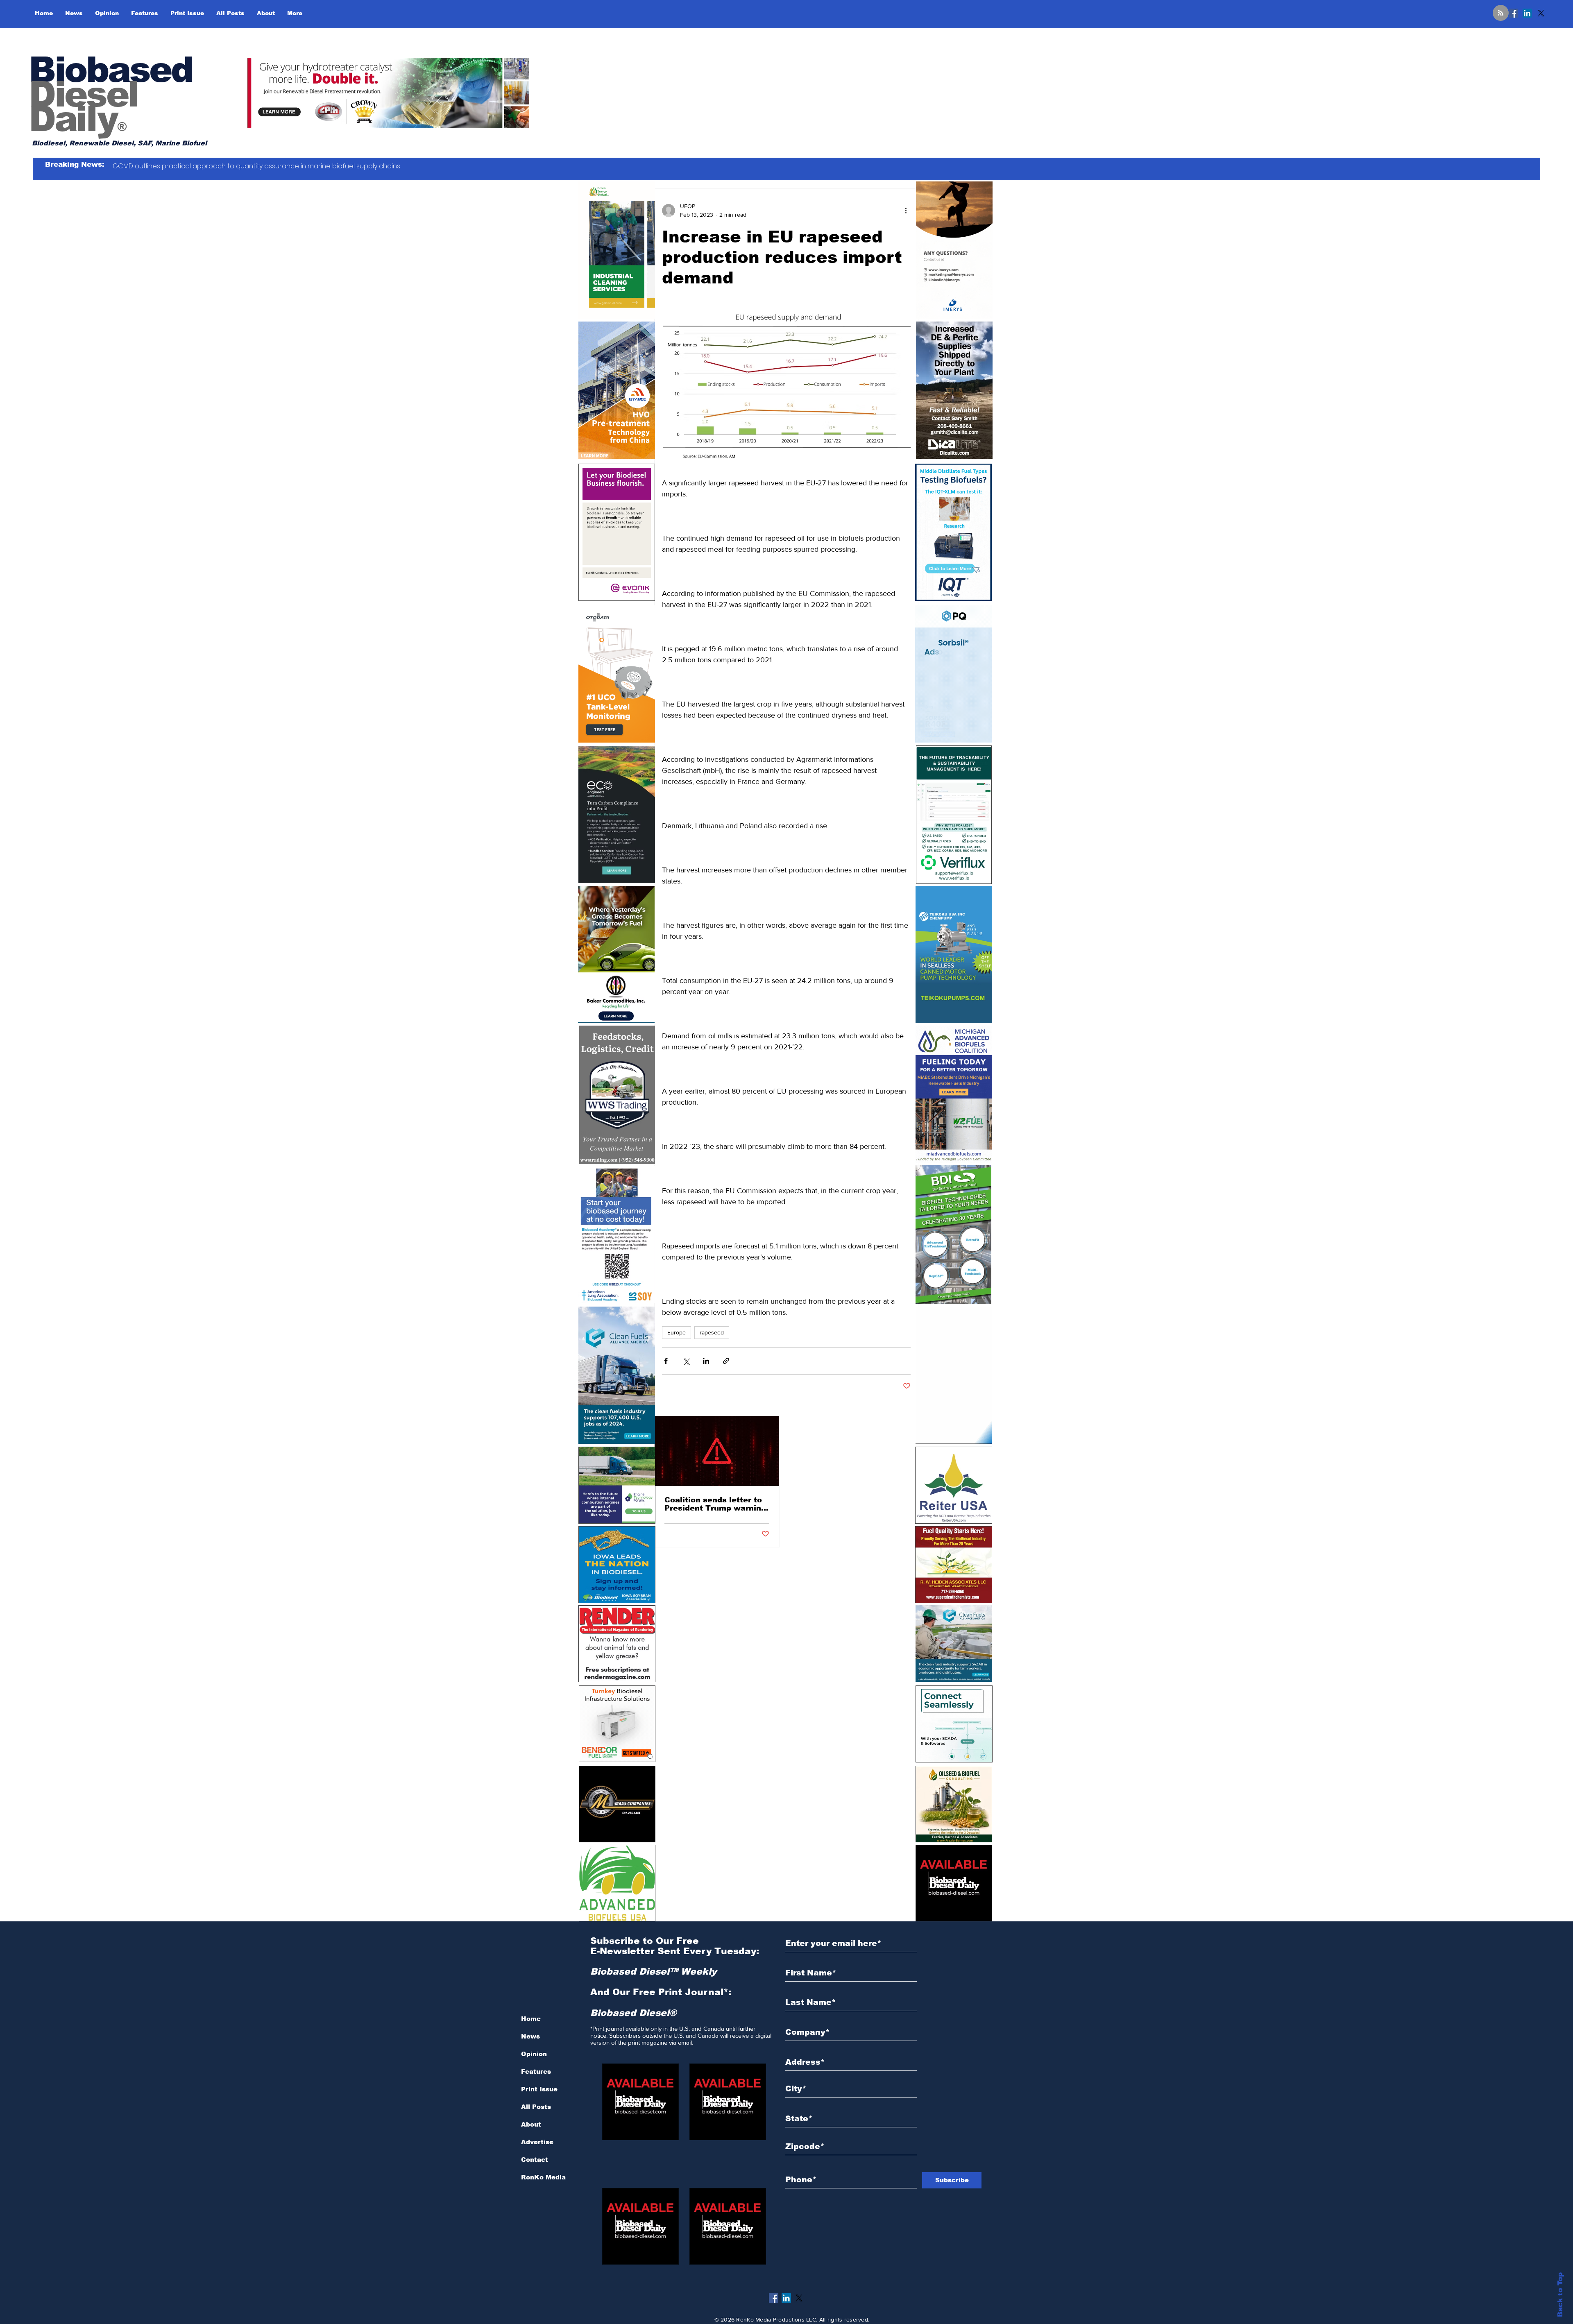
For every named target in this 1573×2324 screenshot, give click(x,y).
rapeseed (712, 1332)
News (530, 2036)
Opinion (534, 2054)
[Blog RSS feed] (1501, 13)
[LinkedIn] (1527, 13)
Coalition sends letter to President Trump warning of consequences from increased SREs (715, 1504)
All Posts (536, 2107)
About (531, 2124)
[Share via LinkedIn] (706, 1361)
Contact (535, 2160)
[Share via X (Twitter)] (686, 1361)
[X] (1541, 13)
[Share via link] (726, 1361)
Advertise (537, 2142)
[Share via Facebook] (666, 1361)
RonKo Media (543, 2177)
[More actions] (906, 211)
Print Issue (539, 2089)
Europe (677, 1332)
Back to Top (1560, 2295)
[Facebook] (1513, 13)
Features (536, 2071)
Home (531, 2019)
